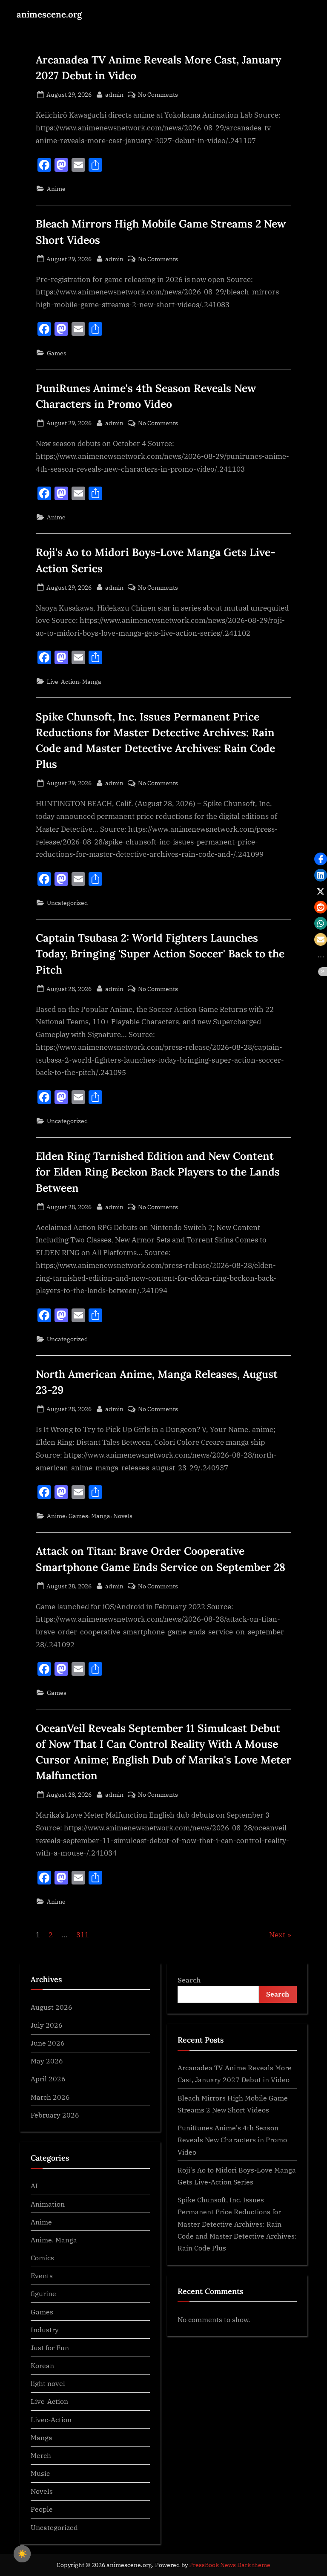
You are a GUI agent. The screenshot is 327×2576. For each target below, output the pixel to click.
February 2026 (55, 2115)
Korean (42, 2365)
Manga (92, 681)
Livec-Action (51, 2419)
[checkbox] (22, 2554)
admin (114, 94)
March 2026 (50, 2097)
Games (57, 353)
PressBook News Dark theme (230, 2565)
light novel (48, 2383)
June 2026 (48, 2043)
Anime (56, 189)
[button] (321, 859)
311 (83, 1935)
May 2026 (47, 2061)
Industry (45, 2330)
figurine (43, 2293)
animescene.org (49, 14)
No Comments (158, 95)
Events (42, 2275)
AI (34, 2186)
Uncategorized (67, 903)
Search (189, 1980)
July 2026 (47, 2025)
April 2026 (48, 2079)
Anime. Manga (54, 2240)
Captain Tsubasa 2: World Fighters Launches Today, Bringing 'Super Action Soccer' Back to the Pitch (160, 954)
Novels (123, 1516)
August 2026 (52, 2007)
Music (40, 2473)
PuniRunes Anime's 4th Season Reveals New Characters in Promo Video (232, 2140)
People (42, 2509)
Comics (42, 2258)
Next (277, 1935)
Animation (48, 2204)
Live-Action (63, 681)
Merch (41, 2455)
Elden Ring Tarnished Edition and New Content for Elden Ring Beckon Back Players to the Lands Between (158, 1172)
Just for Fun (50, 2347)
